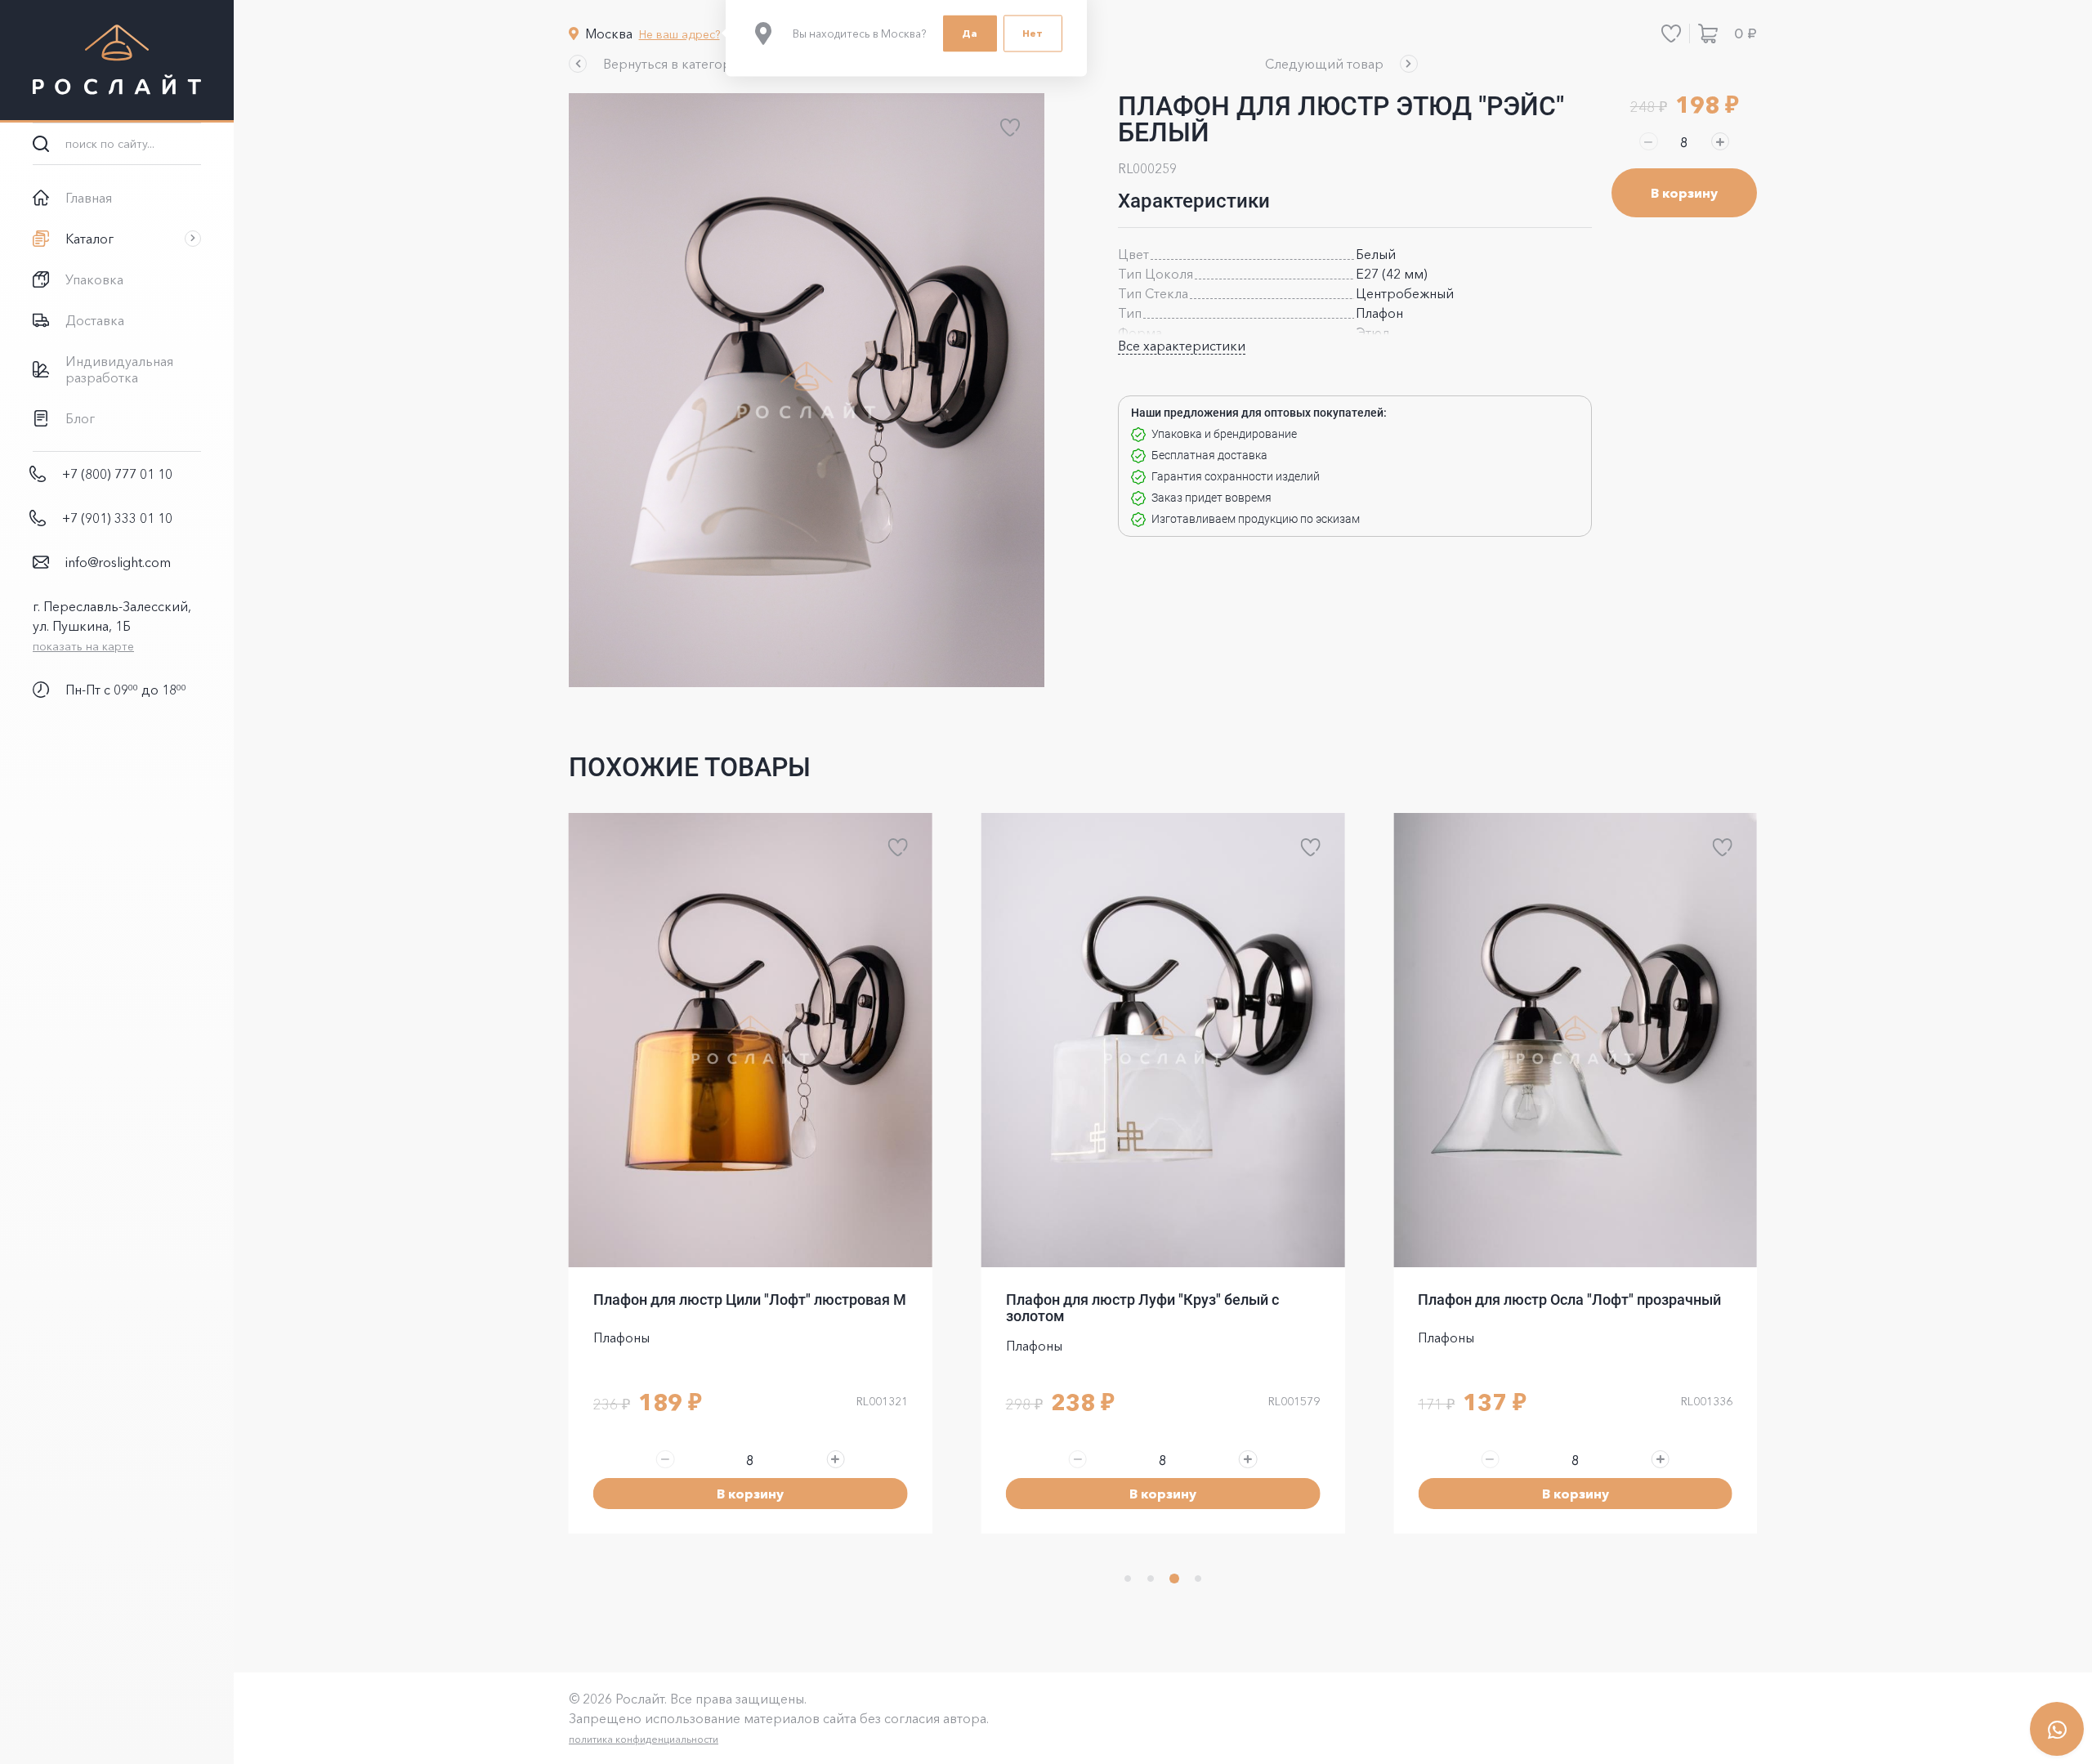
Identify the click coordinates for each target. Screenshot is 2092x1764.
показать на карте (83, 646)
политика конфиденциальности (644, 1739)
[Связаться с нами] (2057, 1729)
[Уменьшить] (1648, 141)
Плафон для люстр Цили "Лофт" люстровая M (750, 1300)
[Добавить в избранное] (1010, 127)
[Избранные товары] (1671, 33)
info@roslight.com (118, 562)
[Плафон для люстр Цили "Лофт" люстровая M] (751, 1040)
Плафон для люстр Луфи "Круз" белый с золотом (1142, 1308)
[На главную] (117, 61)
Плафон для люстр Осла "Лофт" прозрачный (1569, 1300)
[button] (659, 64)
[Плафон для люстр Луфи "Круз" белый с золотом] (1163, 1040)
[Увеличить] (1720, 141)
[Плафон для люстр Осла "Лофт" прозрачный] (1575, 1040)
